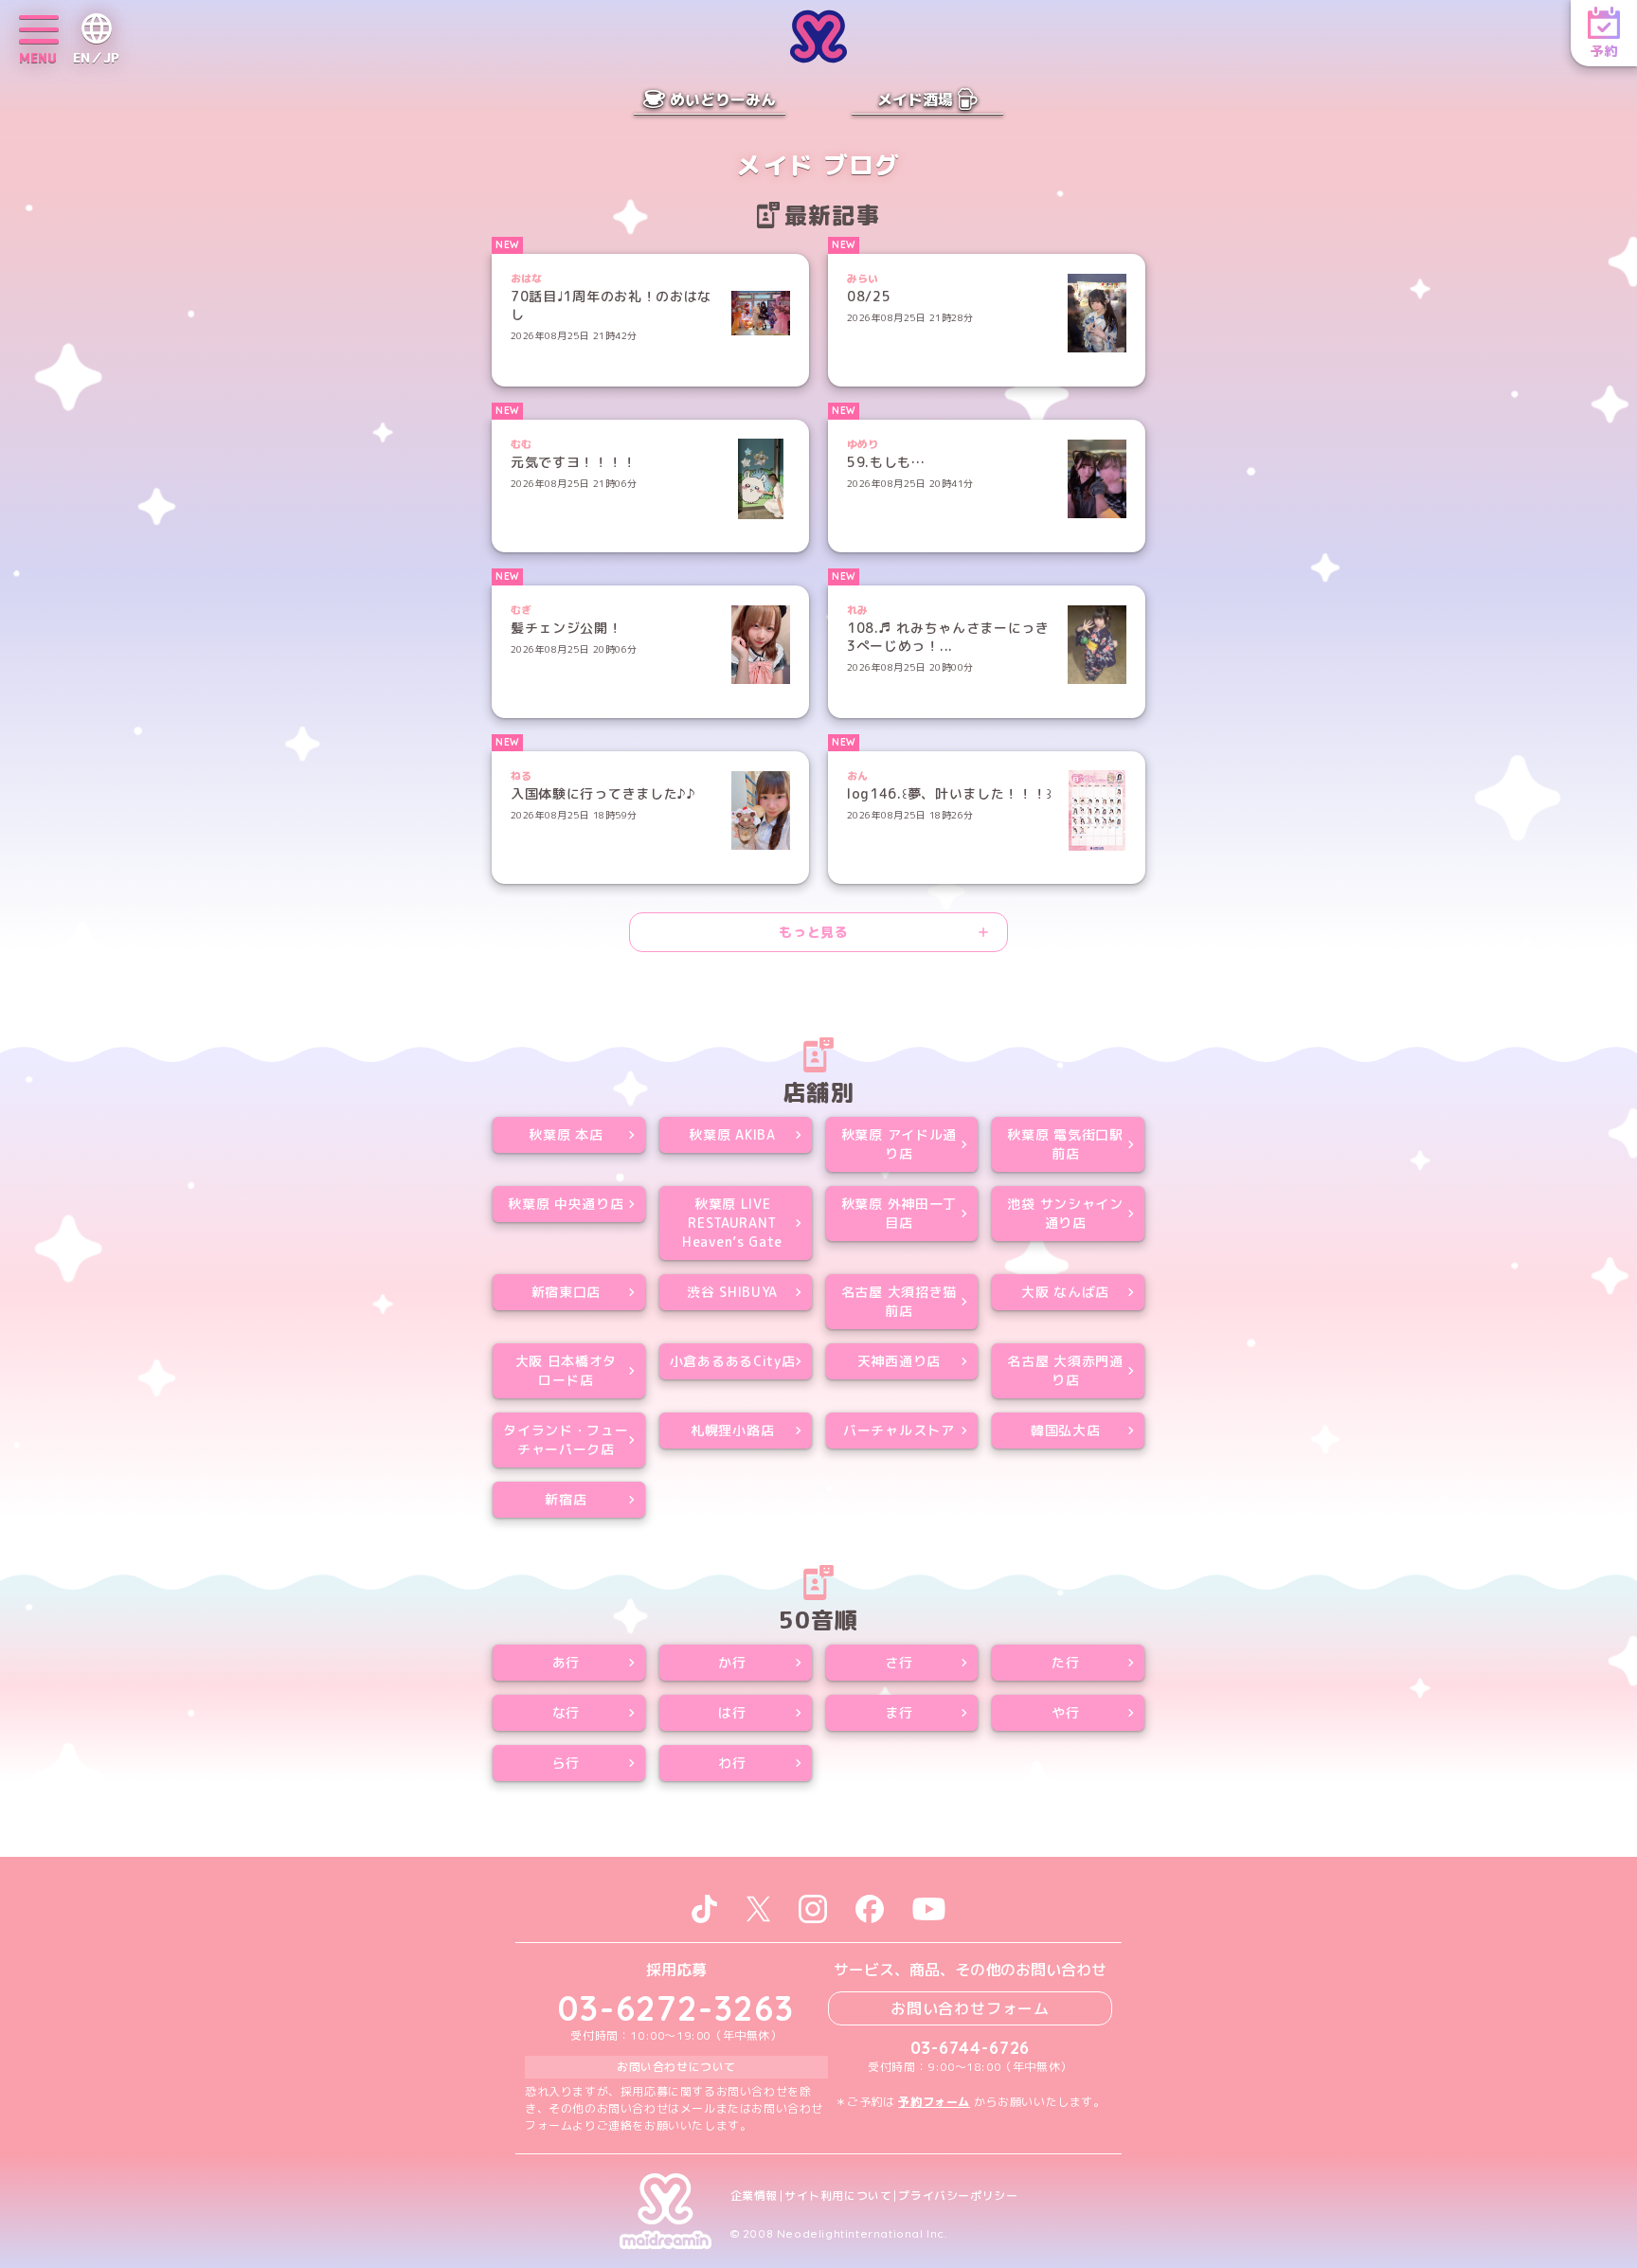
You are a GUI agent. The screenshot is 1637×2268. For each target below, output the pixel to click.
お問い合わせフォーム (970, 2008)
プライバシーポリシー (958, 2196)
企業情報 (754, 2196)
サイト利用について (838, 2196)
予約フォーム (934, 2102)
